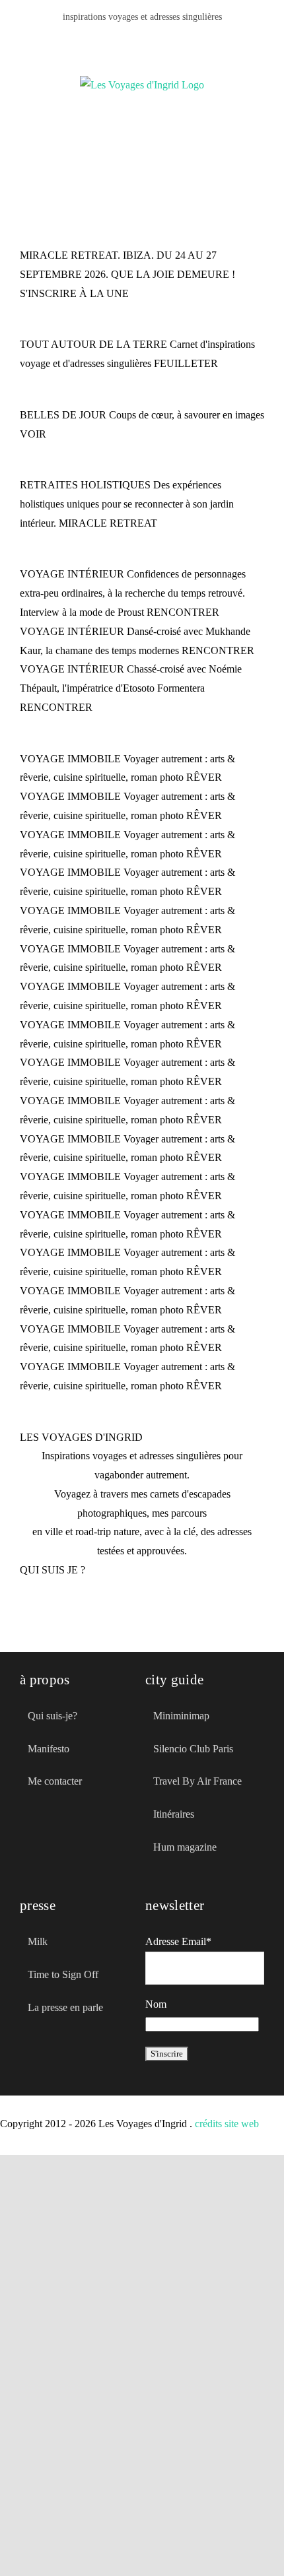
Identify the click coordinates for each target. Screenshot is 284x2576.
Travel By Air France (197, 1781)
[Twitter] (48, 1841)
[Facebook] (110, 40)
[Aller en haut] (220, 2542)
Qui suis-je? (53, 1716)
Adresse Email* (178, 1941)
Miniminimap (181, 1716)
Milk (38, 1941)
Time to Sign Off (63, 1974)
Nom (156, 2004)
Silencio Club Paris (193, 1749)
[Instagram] (174, 40)
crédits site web (227, 2124)
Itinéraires (174, 1814)
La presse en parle (65, 2007)
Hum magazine (185, 1847)
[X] (131, 40)
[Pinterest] (153, 40)
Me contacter (55, 1781)
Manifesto (49, 1749)
